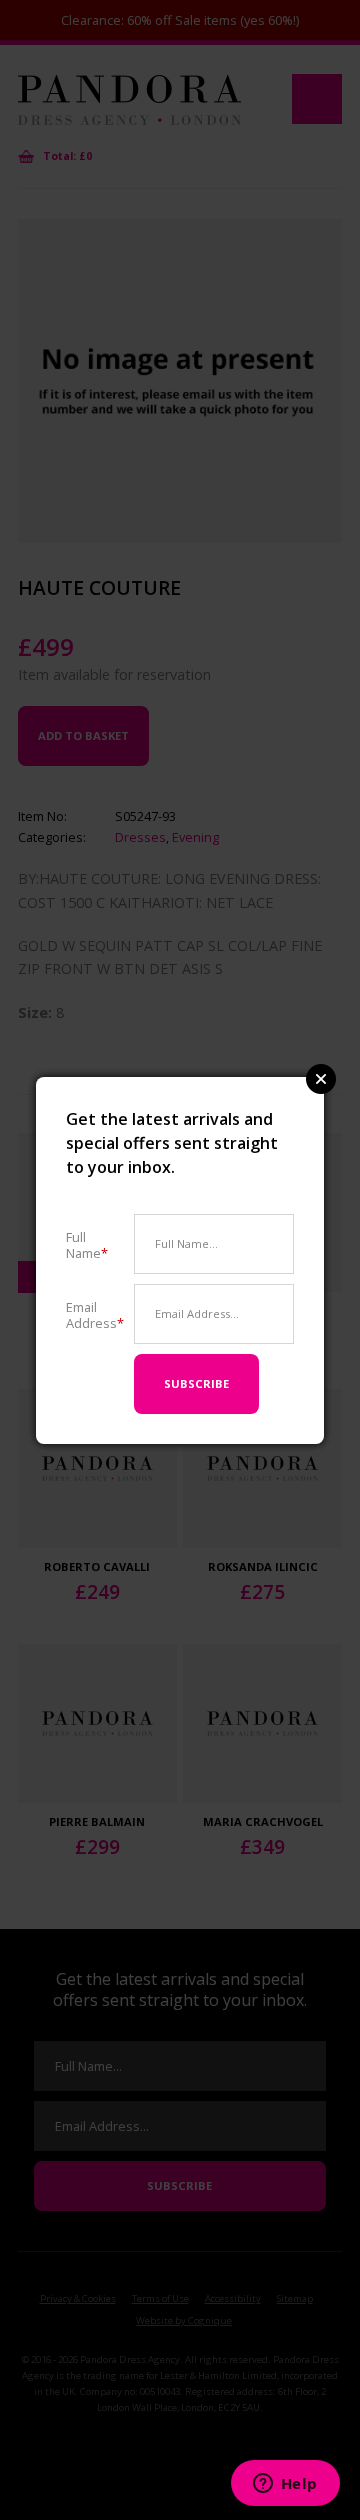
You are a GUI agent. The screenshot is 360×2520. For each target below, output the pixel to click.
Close (321, 1079)
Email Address (95, 1314)
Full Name (87, 1244)
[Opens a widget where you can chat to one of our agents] (285, 2485)
